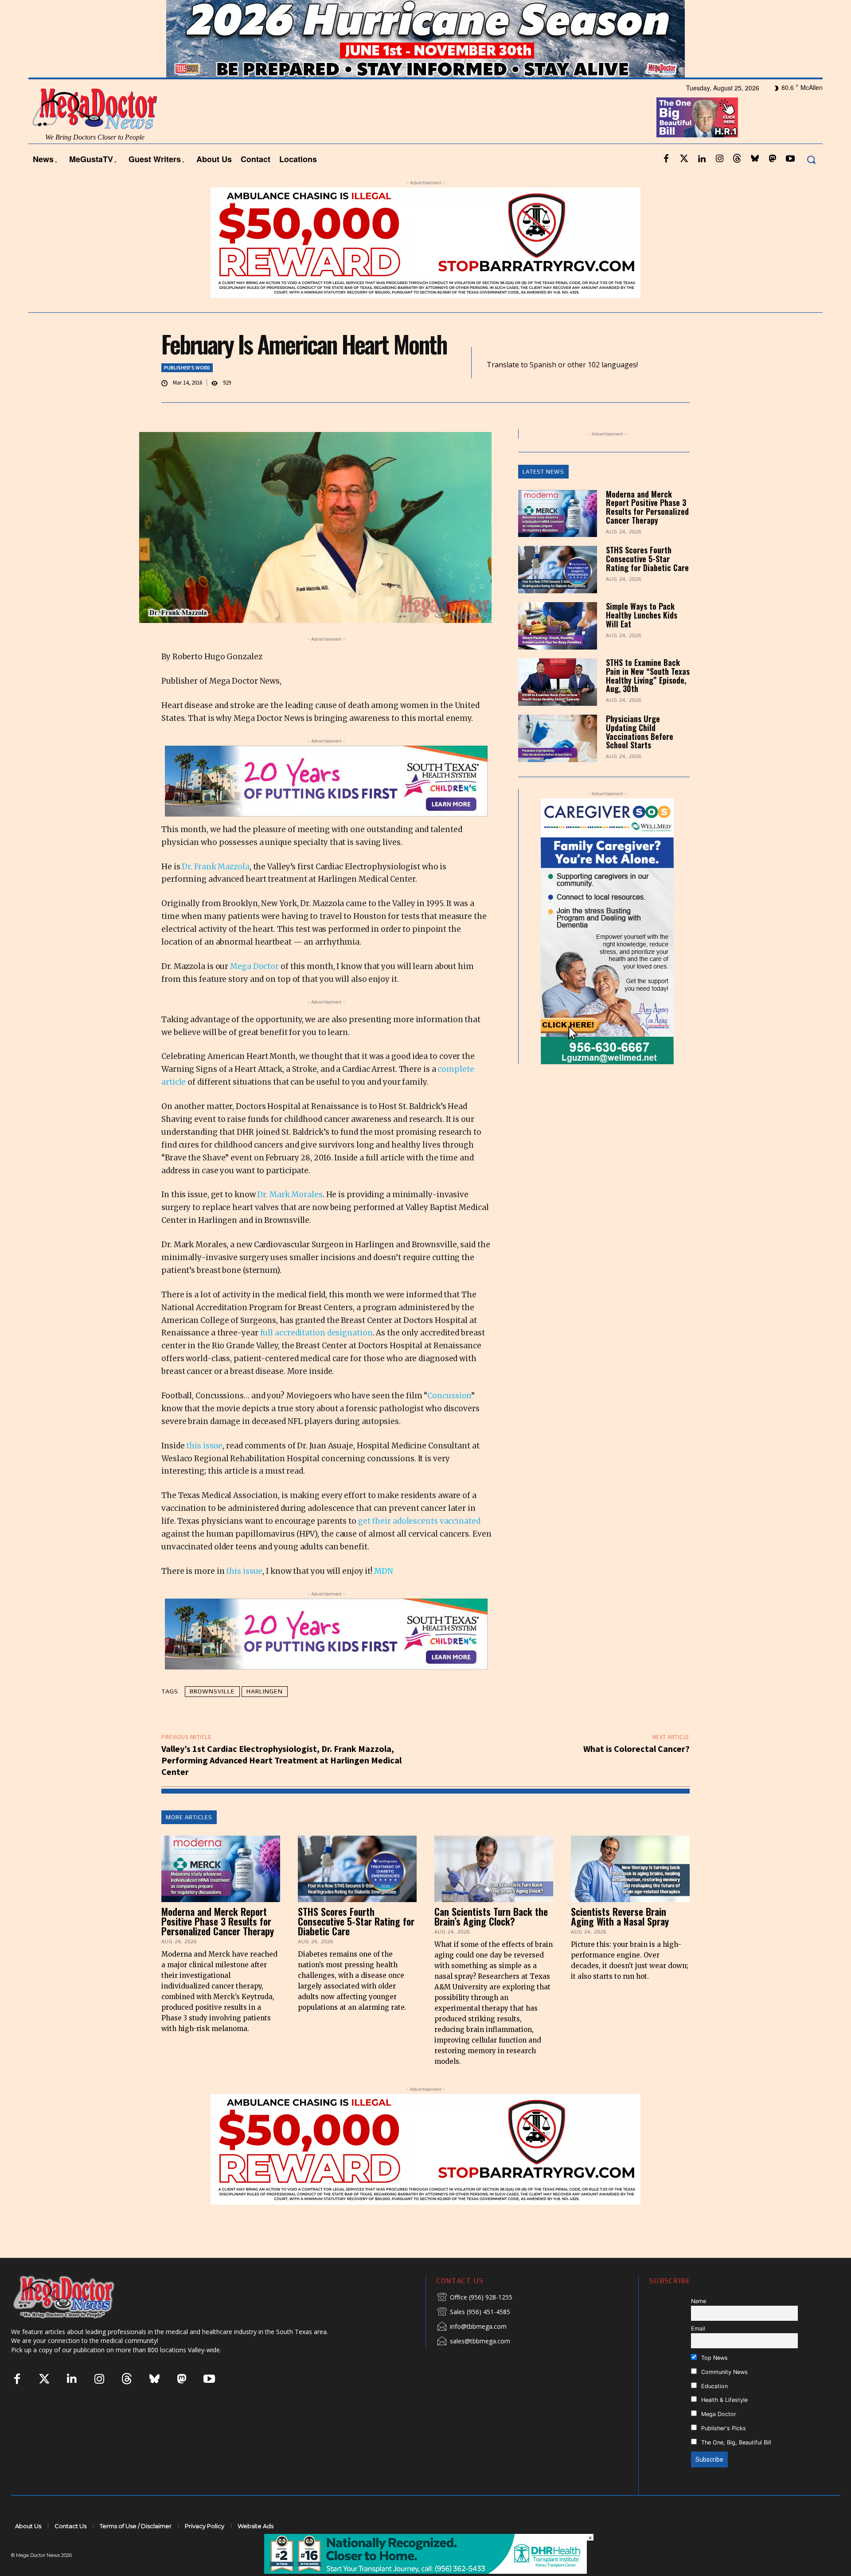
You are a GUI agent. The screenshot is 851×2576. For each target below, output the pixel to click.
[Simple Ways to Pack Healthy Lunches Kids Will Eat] (558, 650)
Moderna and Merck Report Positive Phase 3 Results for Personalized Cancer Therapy (647, 531)
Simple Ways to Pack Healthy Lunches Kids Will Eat (642, 639)
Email (698, 2352)
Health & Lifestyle (724, 2424)
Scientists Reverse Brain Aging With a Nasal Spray (620, 1940)
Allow (576, 12)
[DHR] (425, 2571)
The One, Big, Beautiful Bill (735, 2466)
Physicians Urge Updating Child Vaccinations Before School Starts (640, 755)
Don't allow (542, 12)
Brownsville (212, 1715)
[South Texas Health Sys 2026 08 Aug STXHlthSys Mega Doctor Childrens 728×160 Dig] (326, 805)
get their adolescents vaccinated (419, 1545)
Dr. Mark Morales (290, 1218)
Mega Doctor (254, 990)
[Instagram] (719, 183)
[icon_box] (474, 2321)
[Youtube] (790, 183)
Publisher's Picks (723, 2452)
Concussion (449, 1420)
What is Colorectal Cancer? (636, 1772)
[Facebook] (666, 183)
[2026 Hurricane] (425, 63)
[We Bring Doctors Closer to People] (77, 2320)
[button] (811, 183)
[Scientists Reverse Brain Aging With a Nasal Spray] (630, 1892)
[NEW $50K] (425, 266)
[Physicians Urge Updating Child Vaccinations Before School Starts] (558, 762)
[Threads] (737, 183)
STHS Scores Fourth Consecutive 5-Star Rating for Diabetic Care (647, 583)
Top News (714, 2381)
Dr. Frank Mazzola (215, 890)
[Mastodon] (773, 183)
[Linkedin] (702, 183)
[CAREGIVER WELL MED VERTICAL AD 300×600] (607, 955)
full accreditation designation (316, 1357)
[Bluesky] (755, 183)
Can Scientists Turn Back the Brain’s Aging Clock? (491, 1940)
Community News (724, 2395)
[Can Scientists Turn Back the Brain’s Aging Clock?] (494, 1892)
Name (699, 2325)
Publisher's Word (187, 391)
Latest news (543, 495)
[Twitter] (684, 183)
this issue (204, 1469)
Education (714, 2410)
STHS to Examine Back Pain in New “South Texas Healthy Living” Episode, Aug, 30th (648, 699)
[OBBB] (697, 141)
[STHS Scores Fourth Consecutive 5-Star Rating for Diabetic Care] (558, 593)
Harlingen (265, 1715)
